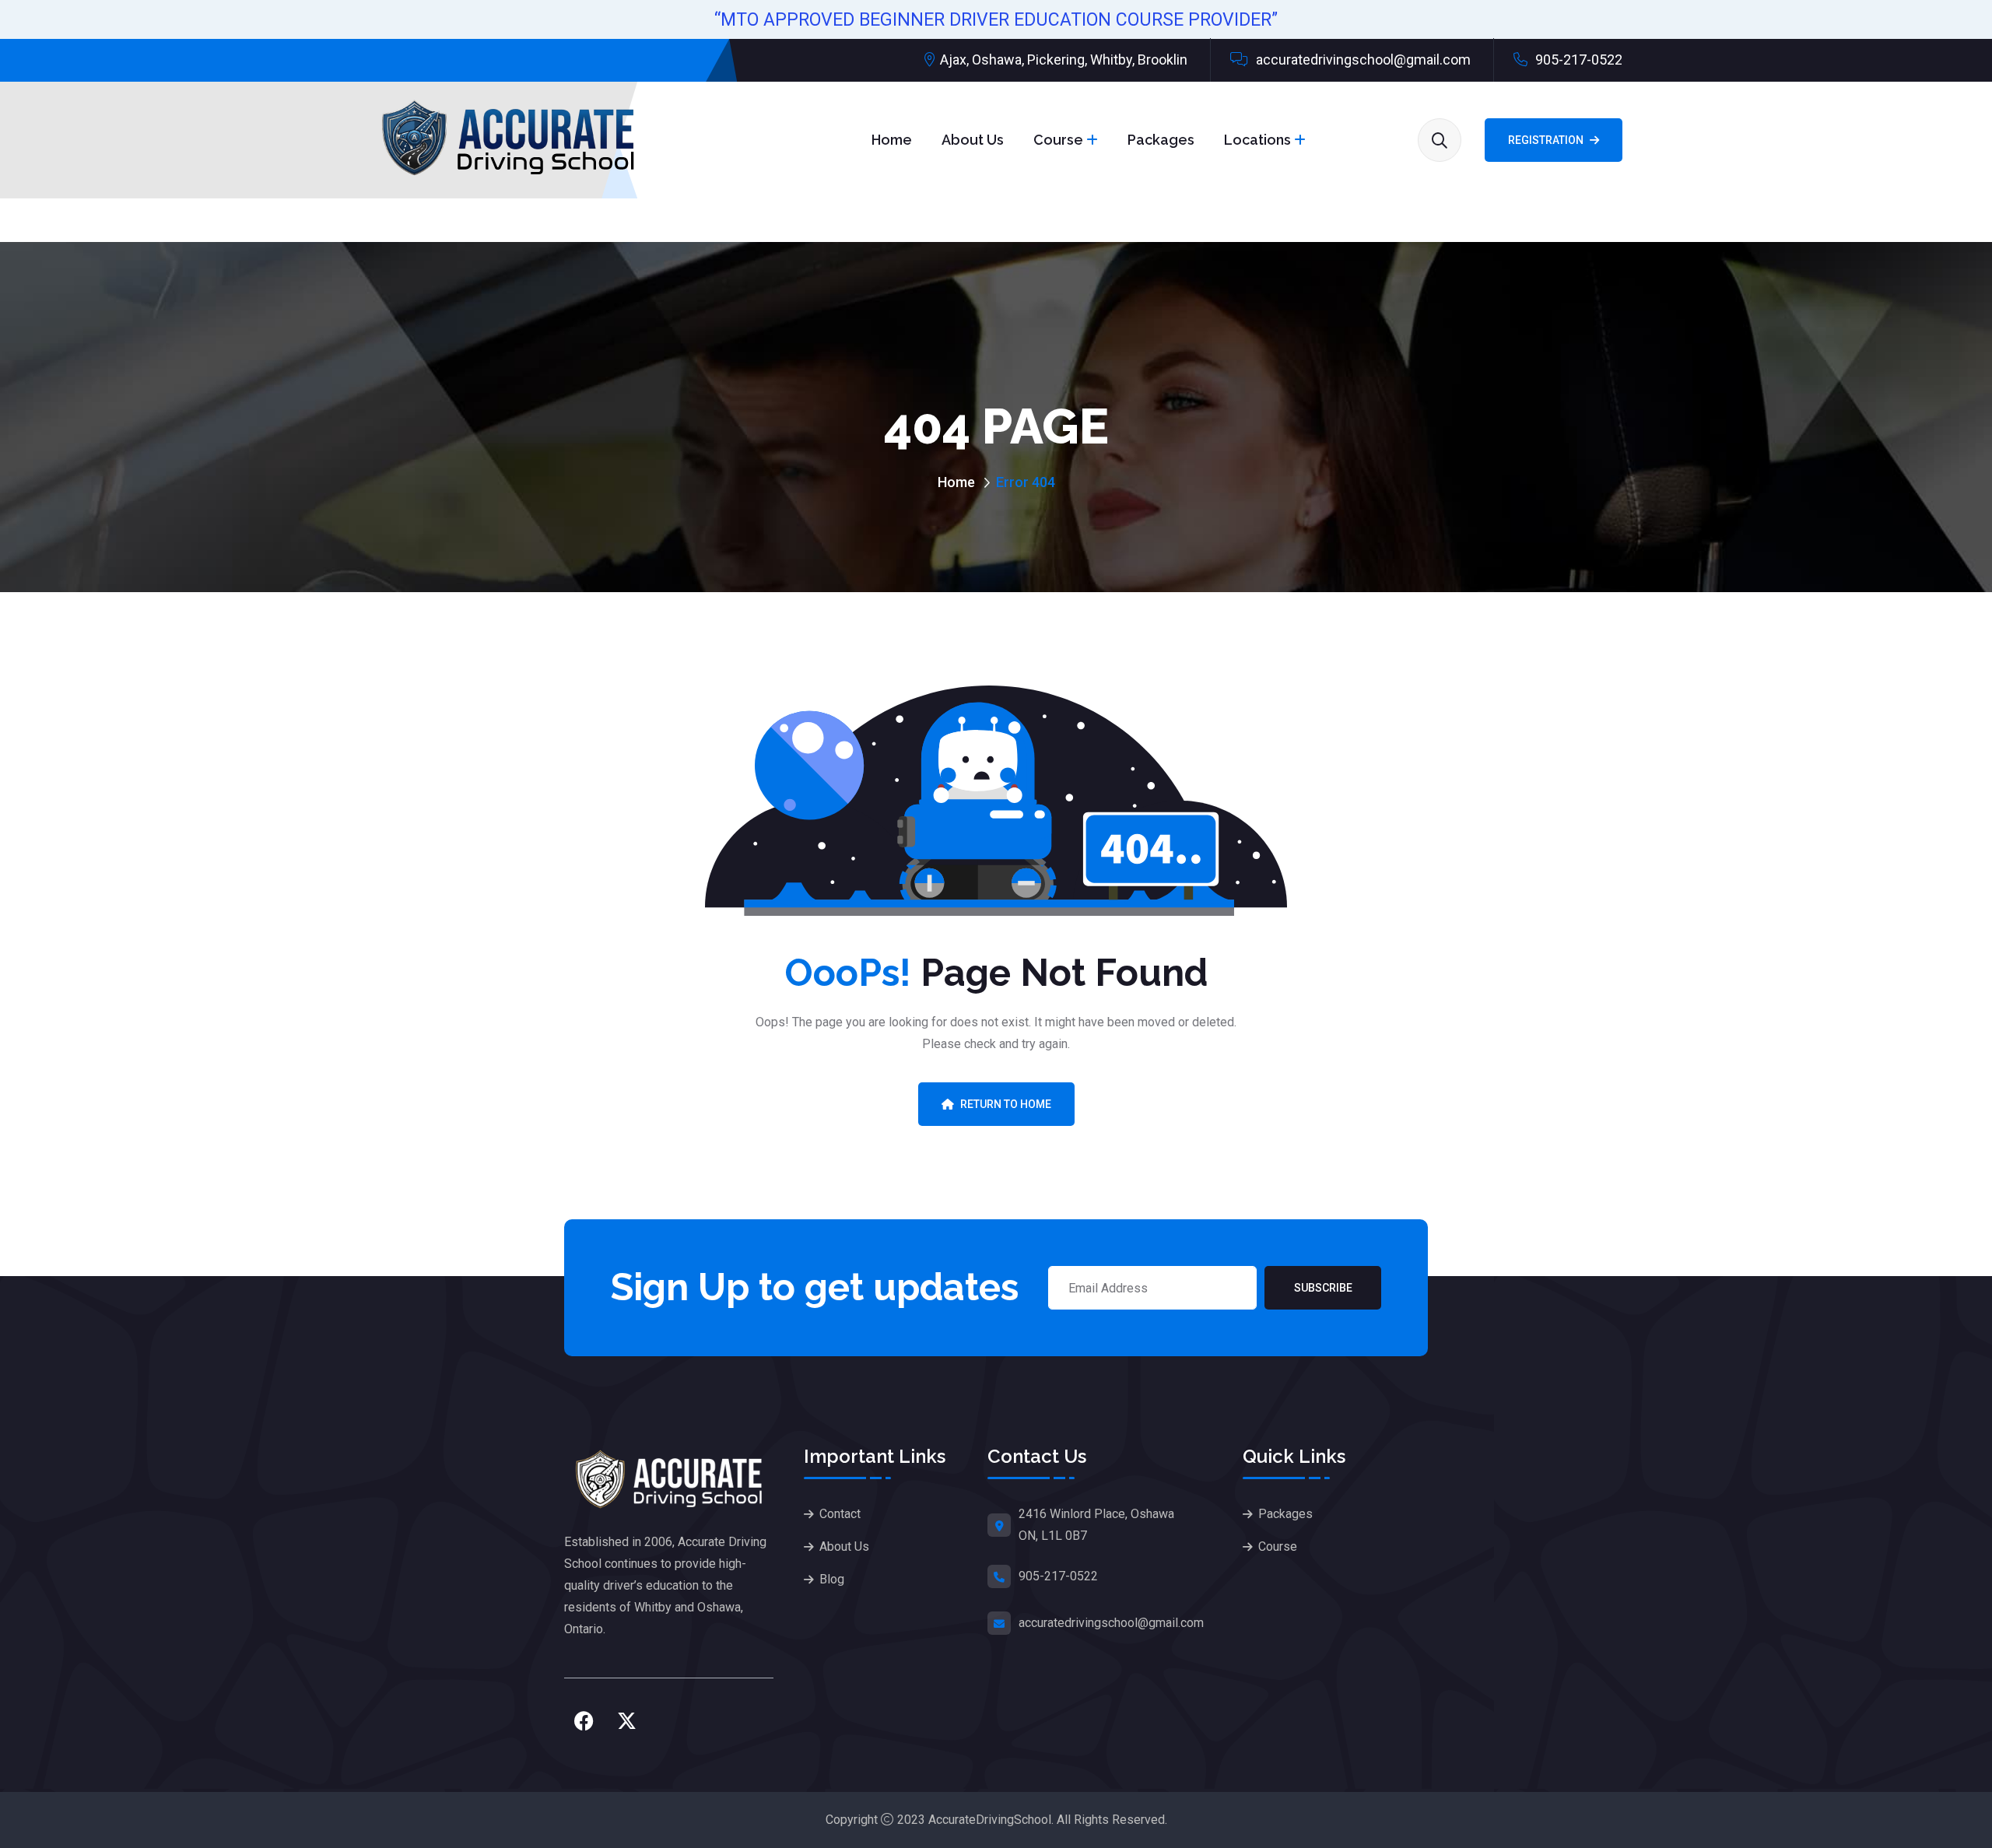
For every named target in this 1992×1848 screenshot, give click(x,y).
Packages (1161, 140)
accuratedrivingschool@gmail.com (1362, 60)
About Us (973, 140)
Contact (840, 1514)
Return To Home (1006, 1104)
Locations (1257, 140)
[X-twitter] (626, 1721)
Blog (832, 1579)
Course (1058, 140)
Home (892, 140)
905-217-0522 (1577, 60)
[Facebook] (584, 1721)
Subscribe (1323, 1288)
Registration (1546, 140)
